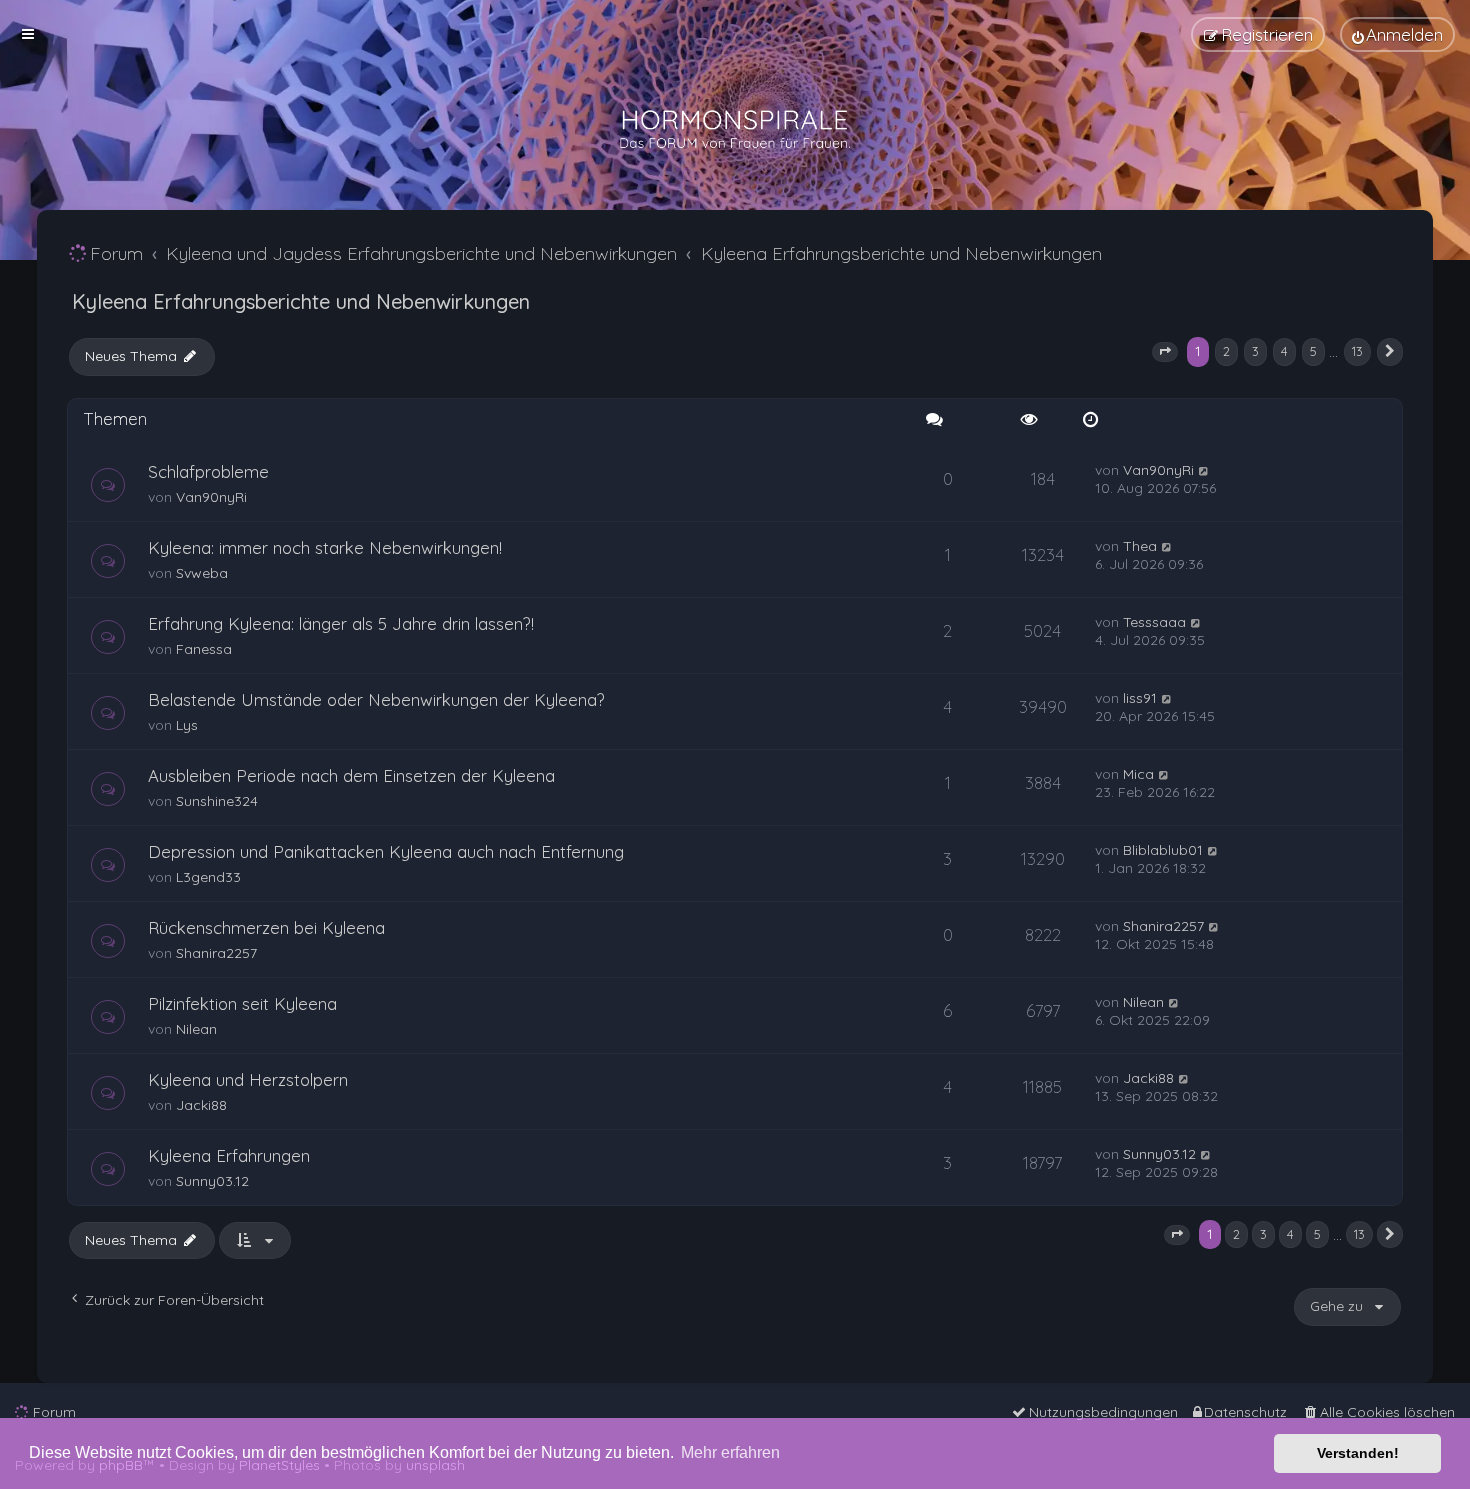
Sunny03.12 (212, 1181)
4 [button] (1284, 351)
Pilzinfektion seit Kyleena (242, 1003)
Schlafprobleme (208, 471)
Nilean (196, 1029)
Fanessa (204, 649)
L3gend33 (208, 877)
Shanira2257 (216, 953)
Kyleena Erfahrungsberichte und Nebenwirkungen (301, 301)
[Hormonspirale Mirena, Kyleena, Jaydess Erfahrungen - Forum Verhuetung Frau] (735, 130)
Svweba (202, 573)
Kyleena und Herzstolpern (248, 1079)
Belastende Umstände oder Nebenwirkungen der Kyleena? (376, 699)
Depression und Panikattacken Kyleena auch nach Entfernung (386, 851)
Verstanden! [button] (1358, 1453)
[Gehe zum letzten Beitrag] (1204, 470)
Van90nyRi (211, 497)
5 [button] (1313, 351)
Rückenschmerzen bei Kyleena (266, 927)
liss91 (1140, 698)
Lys (187, 725)
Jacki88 (201, 1105)
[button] (1165, 352)
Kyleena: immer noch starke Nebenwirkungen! (325, 547)
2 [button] (1226, 351)
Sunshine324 (217, 801)
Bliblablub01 (1163, 850)
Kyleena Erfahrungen (229, 1155)
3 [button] (1255, 351)
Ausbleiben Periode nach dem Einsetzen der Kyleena (351, 775)
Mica (1138, 774)
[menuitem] (1397, 34)
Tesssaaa (1154, 622)
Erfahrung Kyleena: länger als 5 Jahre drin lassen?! (341, 623)
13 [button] (1357, 351)
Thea (1140, 546)
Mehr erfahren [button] (730, 1452)
